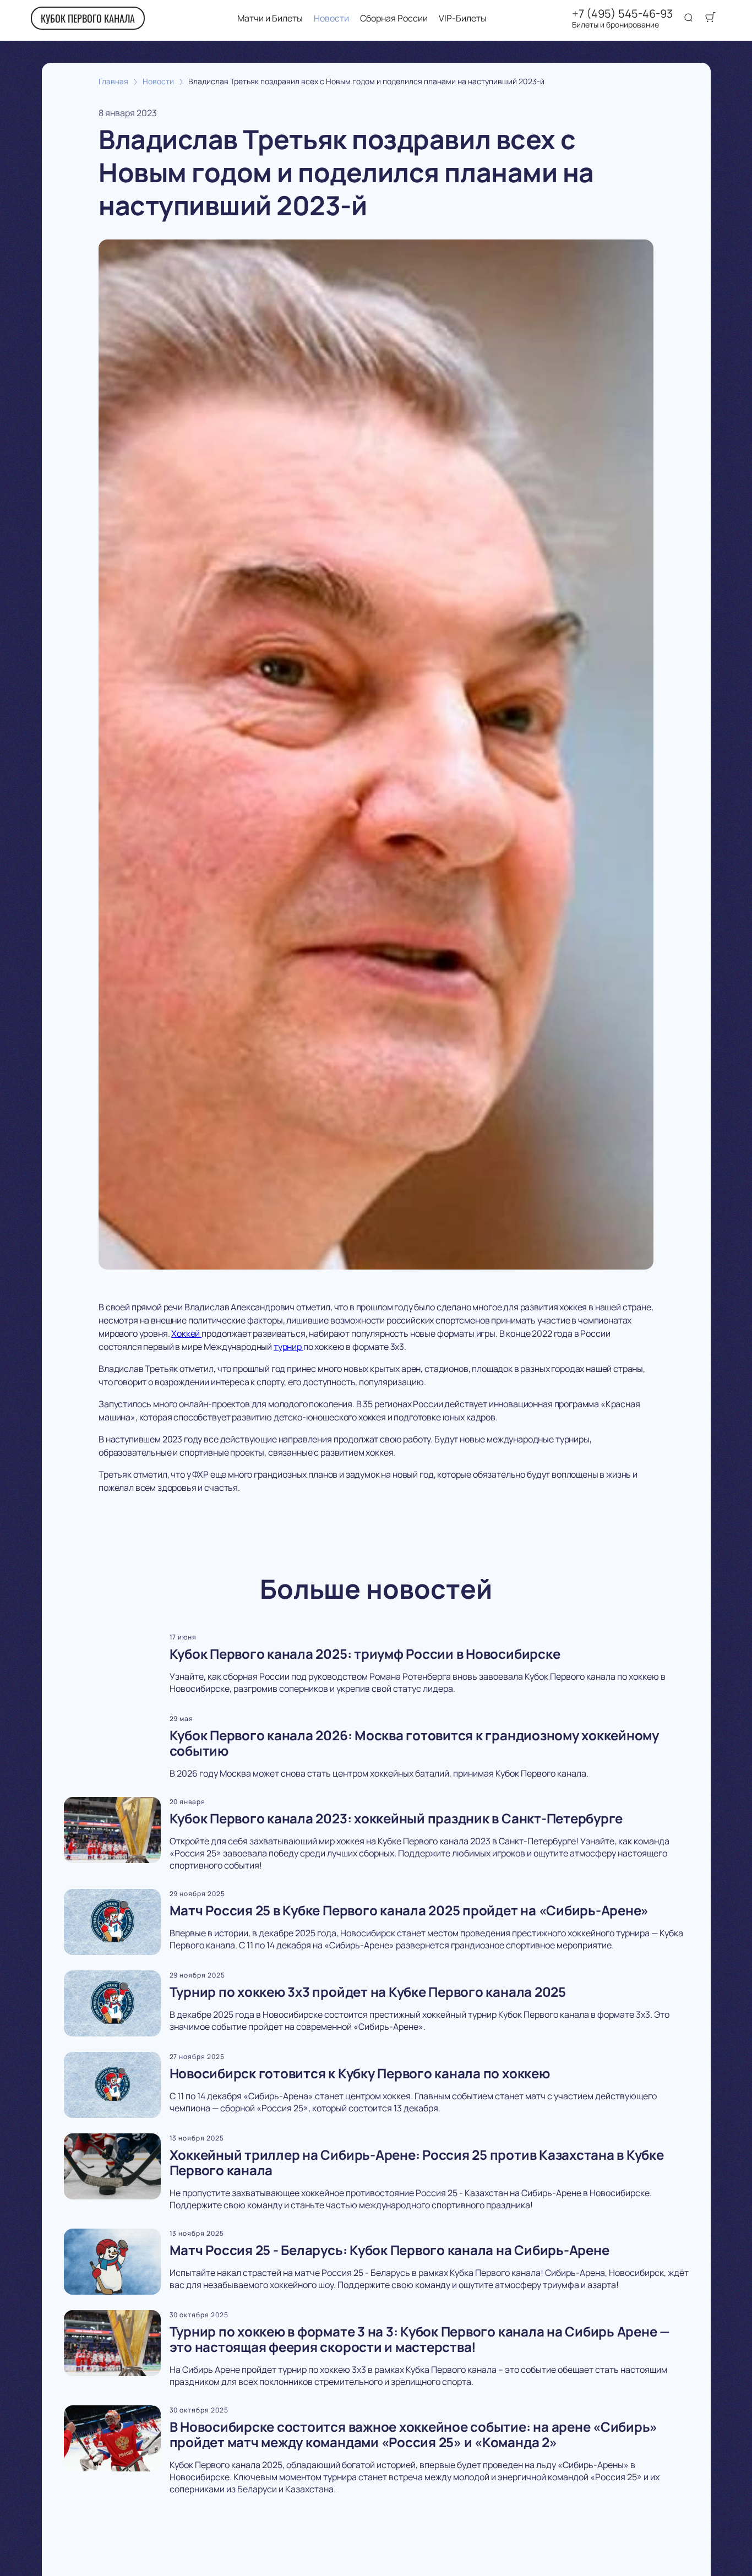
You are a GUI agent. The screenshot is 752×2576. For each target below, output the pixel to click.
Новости (331, 18)
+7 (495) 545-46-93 (622, 14)
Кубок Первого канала (88, 18)
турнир (288, 1347)
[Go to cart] (710, 18)
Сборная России (394, 18)
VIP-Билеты (463, 18)
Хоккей (186, 1333)
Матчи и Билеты (270, 18)
